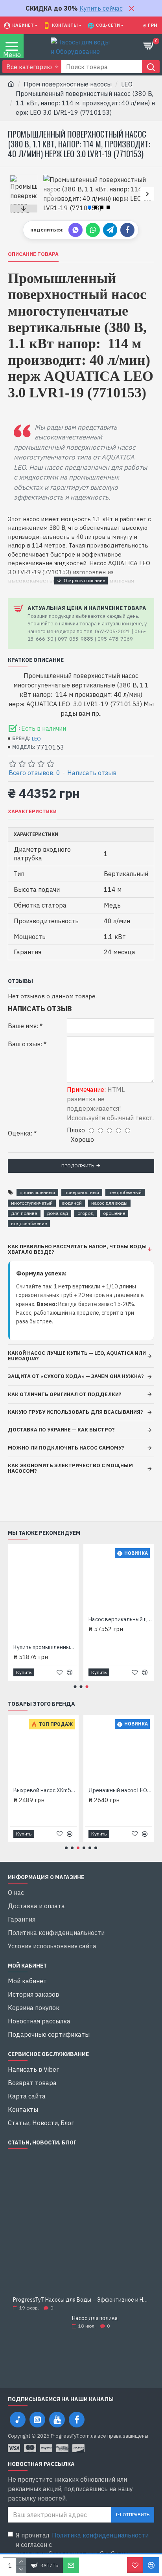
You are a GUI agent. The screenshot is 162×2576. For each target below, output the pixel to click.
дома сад (57, 1213)
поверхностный (82, 1192)
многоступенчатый (32, 1203)
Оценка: (20, 1133)
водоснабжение (29, 1223)
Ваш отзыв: (25, 1044)
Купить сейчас (101, 8)
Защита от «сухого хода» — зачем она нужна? (76, 1376)
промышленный (37, 1192)
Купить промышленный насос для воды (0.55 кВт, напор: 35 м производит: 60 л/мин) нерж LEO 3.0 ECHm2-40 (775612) (62, 1790)
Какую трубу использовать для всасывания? (75, 1412)
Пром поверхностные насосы (68, 84)
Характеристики (32, 812)
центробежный (125, 1192)
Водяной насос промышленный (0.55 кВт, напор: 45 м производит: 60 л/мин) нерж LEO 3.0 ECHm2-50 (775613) (115, 1619)
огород (86, 1213)
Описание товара (33, 254)
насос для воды (109, 1203)
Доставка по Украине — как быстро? (61, 1430)
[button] (50, 194)
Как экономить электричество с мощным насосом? (70, 1468)
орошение (114, 1213)
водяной (72, 1203)
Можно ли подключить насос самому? (66, 1448)
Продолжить (78, 1166)
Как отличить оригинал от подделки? (65, 1394)
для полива (24, 1213)
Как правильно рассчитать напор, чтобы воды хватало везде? (77, 1249)
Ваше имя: (23, 1026)
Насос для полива (95, 2318)
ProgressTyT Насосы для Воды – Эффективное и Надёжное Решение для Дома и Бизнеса (81, 2300)
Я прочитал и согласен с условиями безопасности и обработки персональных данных (82, 2549)
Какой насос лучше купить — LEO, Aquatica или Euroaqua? (77, 1356)
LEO (127, 84)
